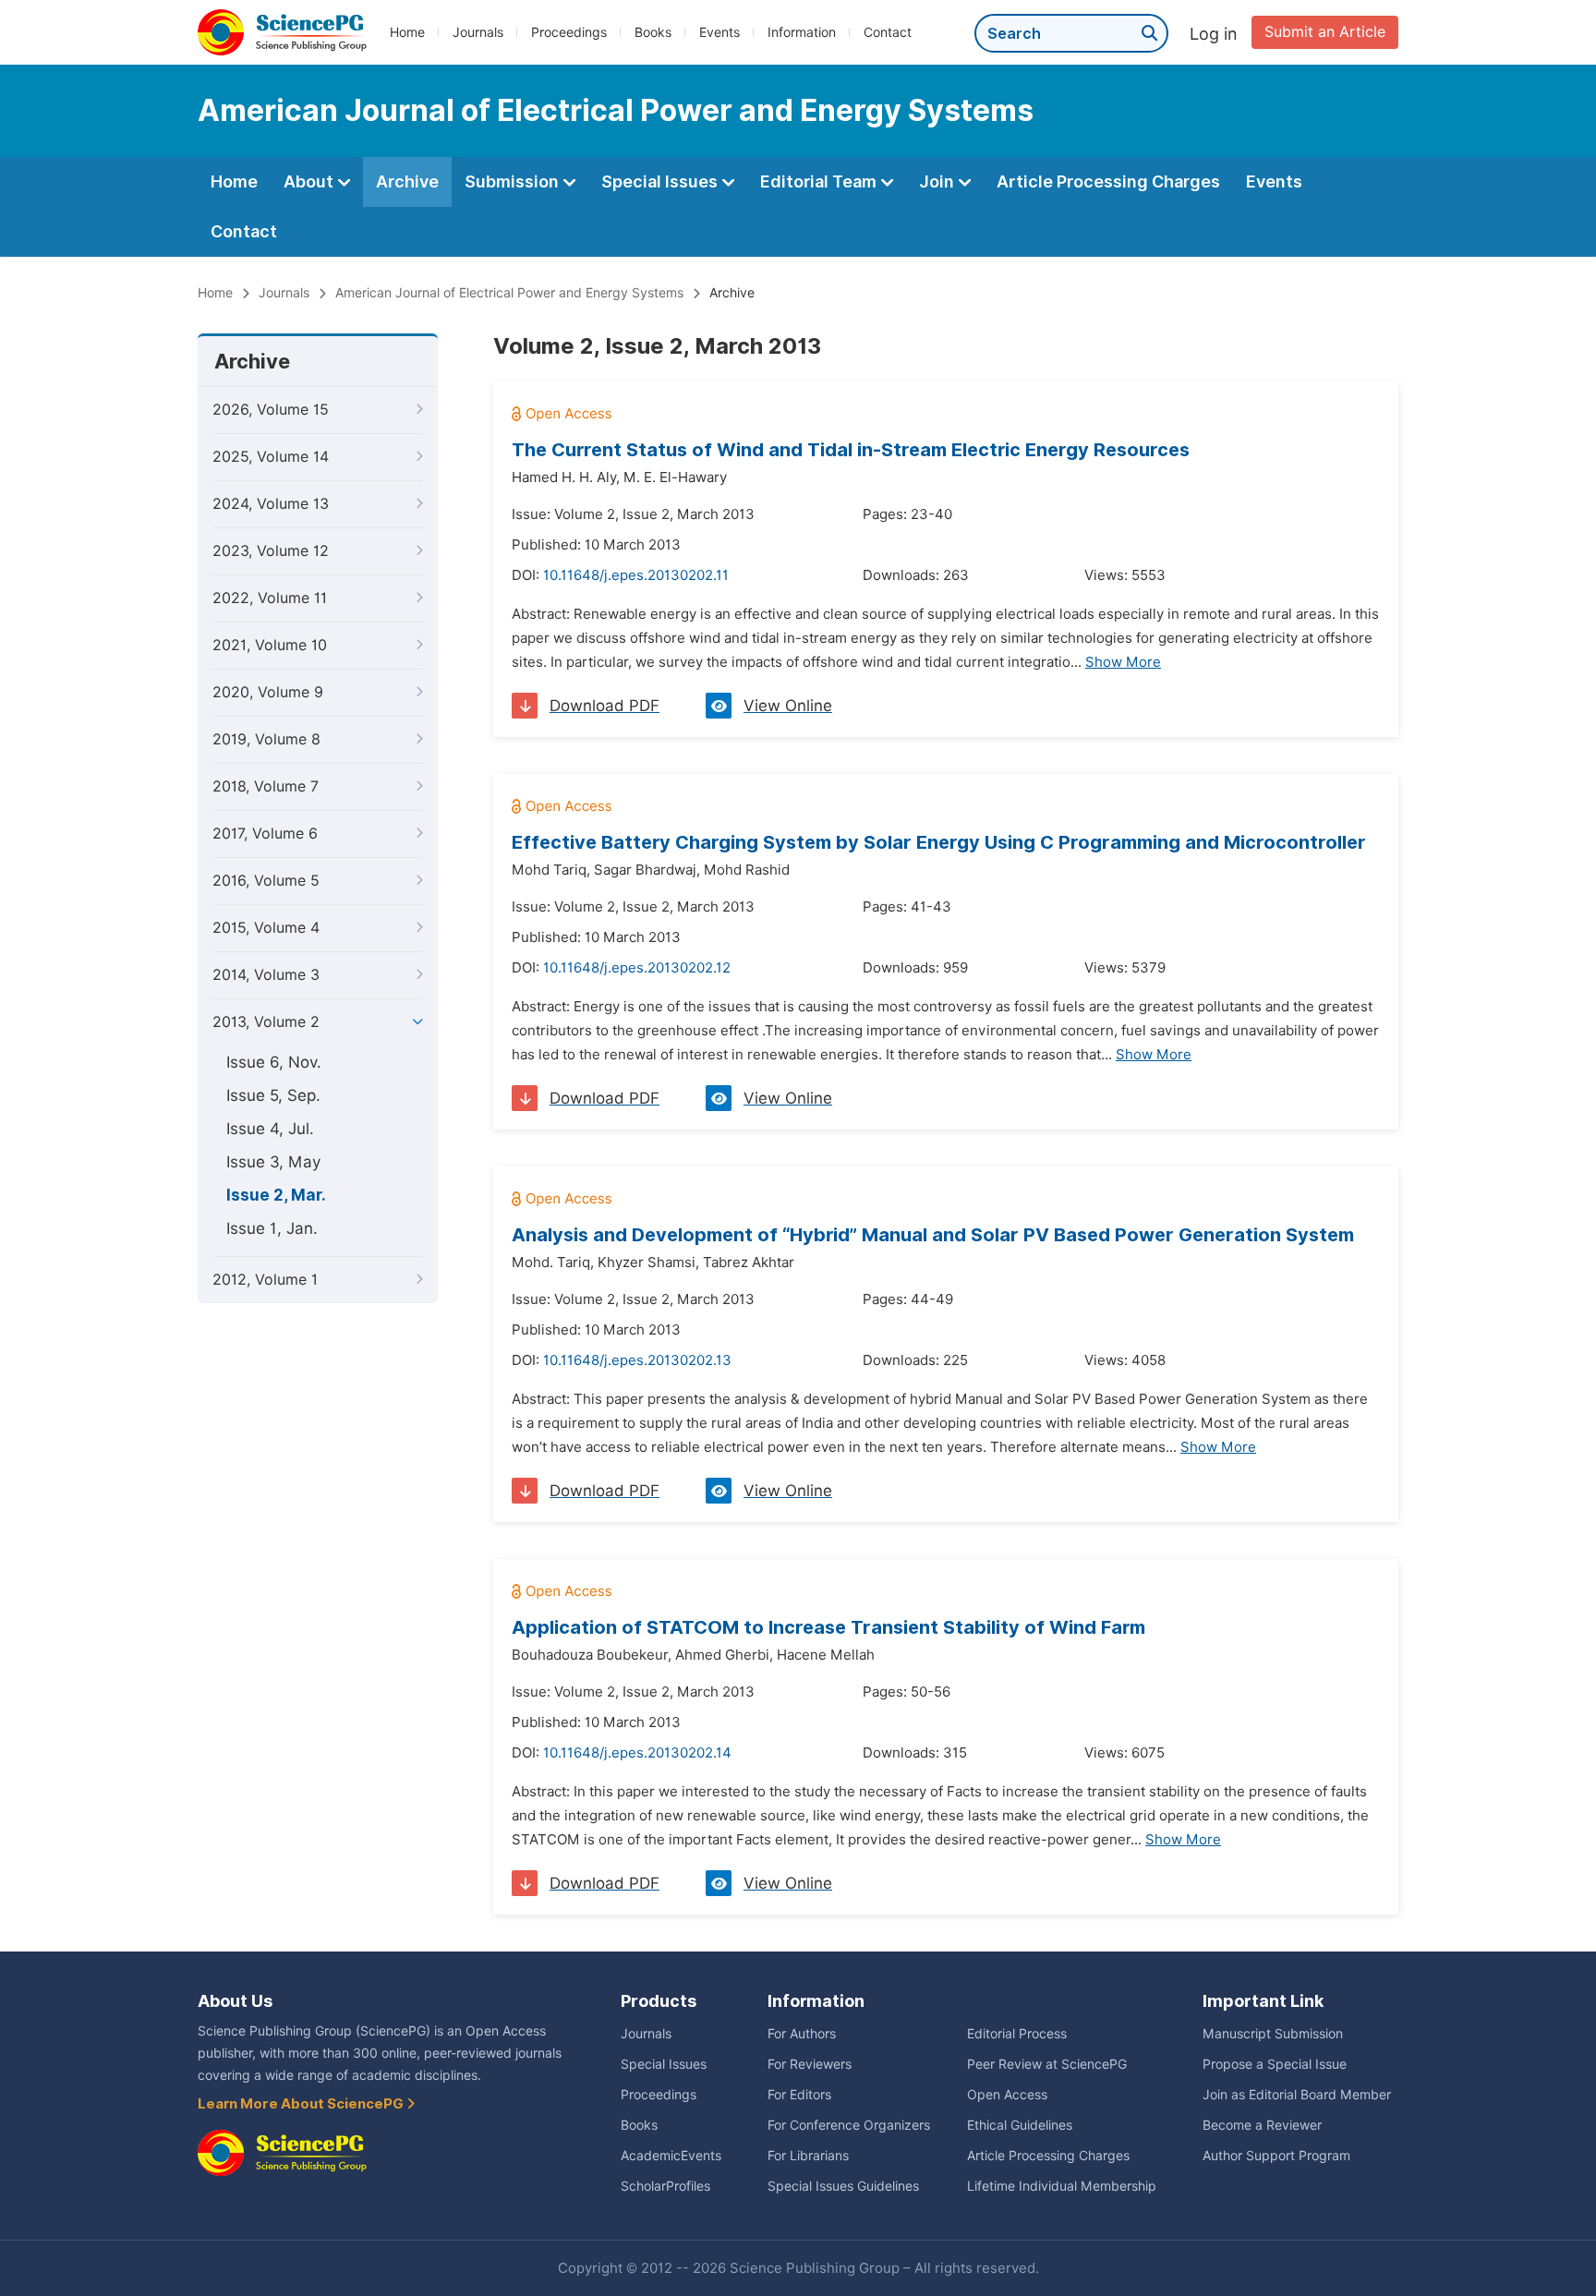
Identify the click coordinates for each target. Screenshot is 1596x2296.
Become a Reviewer (1262, 2125)
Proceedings (569, 32)
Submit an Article (1325, 32)
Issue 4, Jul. (270, 1129)
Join (938, 181)
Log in (1214, 34)
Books (653, 32)
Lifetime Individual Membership (1062, 2186)
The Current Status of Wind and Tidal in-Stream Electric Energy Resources (851, 450)
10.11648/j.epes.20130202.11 (636, 575)
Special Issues (661, 181)
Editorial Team (820, 181)
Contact (888, 32)
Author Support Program (1276, 2156)
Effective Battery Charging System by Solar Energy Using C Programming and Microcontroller (939, 842)
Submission (514, 181)
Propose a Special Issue (1275, 2064)
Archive (407, 181)
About (310, 181)
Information (802, 32)
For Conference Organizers (849, 2125)
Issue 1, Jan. (272, 1228)
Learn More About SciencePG (302, 2104)
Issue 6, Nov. (274, 1062)
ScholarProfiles (665, 2186)
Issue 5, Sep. (273, 1095)
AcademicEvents (671, 2156)
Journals (478, 32)
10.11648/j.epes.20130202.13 (637, 1360)
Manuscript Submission (1273, 2034)
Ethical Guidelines (1020, 2125)
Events (719, 32)
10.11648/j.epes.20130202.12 (637, 968)
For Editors (799, 2095)
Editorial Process (1017, 2034)
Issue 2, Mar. (276, 1195)
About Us (235, 2001)
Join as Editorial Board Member (1297, 2095)
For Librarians (808, 2156)
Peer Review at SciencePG (1047, 2064)
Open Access (1007, 2095)
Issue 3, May (273, 1162)
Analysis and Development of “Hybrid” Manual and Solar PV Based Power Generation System (933, 1235)
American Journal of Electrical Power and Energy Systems (509, 293)
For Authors (802, 2034)
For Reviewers (810, 2064)
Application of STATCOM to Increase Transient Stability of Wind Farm (828, 1627)
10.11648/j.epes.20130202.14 (637, 1753)
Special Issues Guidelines (843, 2186)
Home (407, 32)
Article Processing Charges (1108, 181)
